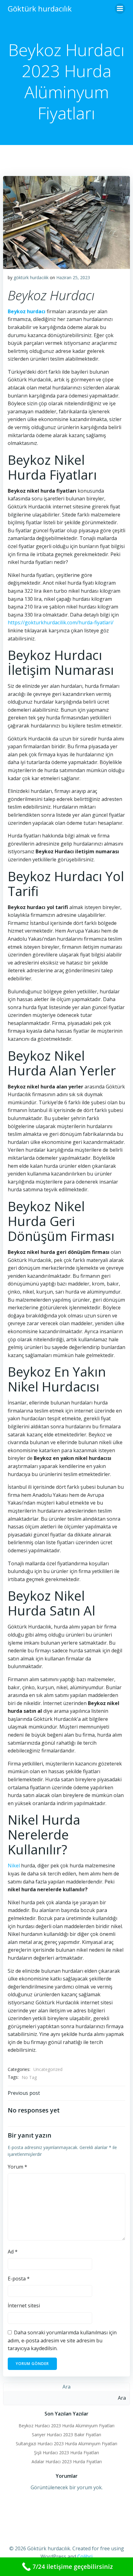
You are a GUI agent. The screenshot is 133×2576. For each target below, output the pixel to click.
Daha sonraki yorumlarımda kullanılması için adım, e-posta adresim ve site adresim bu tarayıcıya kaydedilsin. (62, 2340)
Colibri (85, 2556)
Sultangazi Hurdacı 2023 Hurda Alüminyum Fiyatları (66, 2444)
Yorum (17, 2167)
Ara (66, 2387)
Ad (13, 2252)
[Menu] (120, 9)
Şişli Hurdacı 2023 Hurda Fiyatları (66, 2453)
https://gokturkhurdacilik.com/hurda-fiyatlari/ (61, 622)
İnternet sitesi (24, 2306)
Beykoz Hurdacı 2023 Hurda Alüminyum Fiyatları (66, 2426)
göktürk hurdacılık (31, 277)
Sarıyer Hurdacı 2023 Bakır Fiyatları (66, 2435)
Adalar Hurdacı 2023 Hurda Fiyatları (67, 2462)
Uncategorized (48, 2069)
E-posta (19, 2279)
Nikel (14, 1866)
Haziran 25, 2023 (73, 277)
